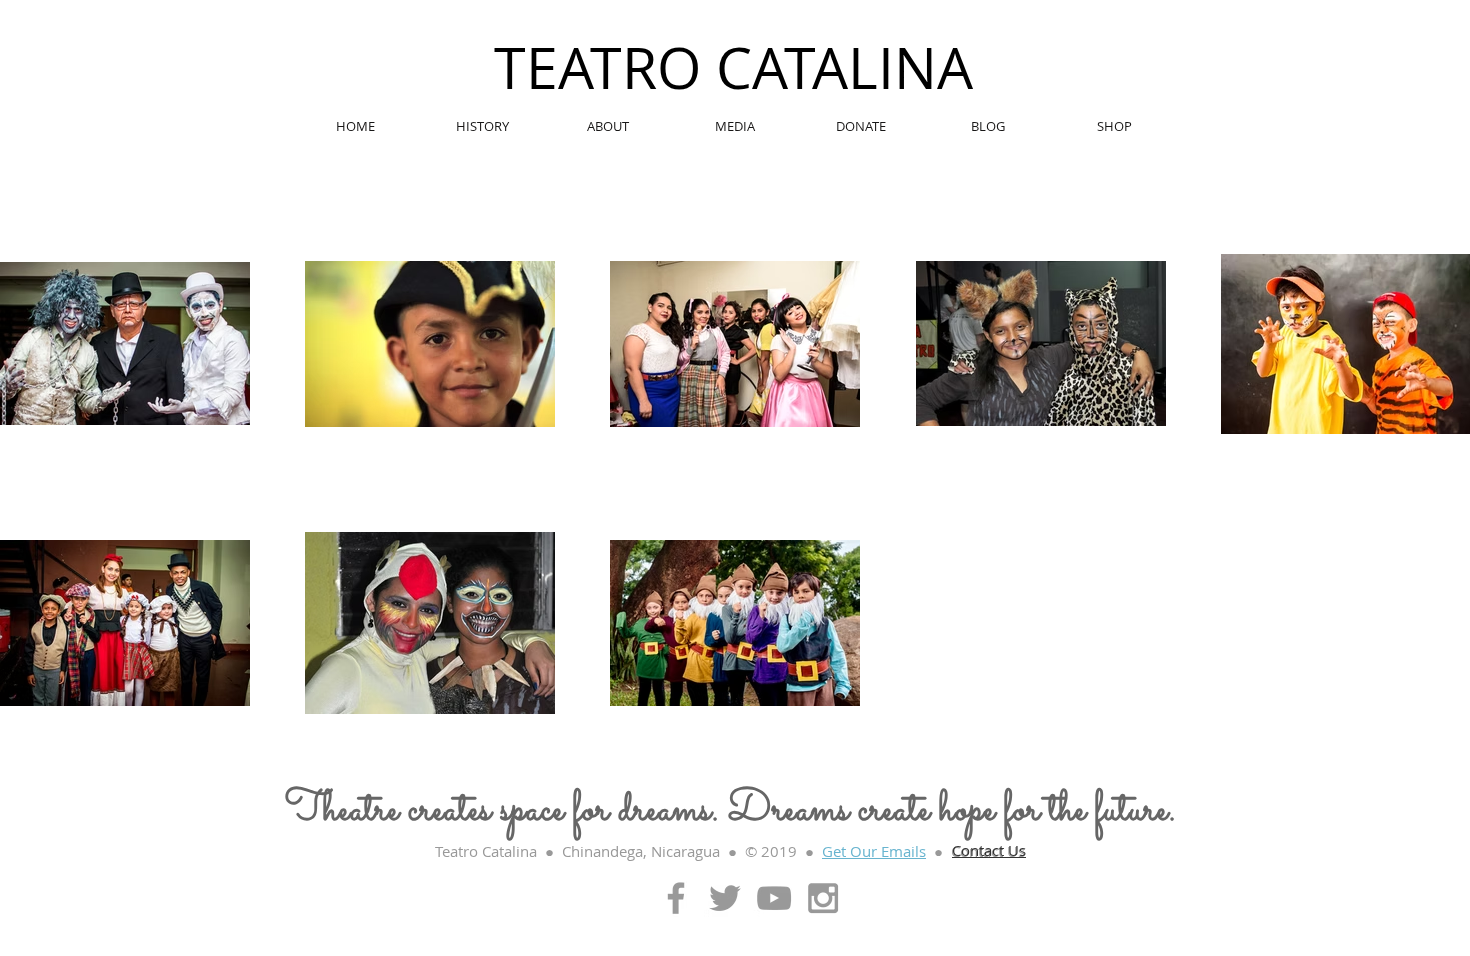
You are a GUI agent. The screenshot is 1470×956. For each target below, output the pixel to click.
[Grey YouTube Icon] (774, 898)
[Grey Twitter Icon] (725, 898)
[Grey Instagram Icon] (823, 898)
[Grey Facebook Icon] (676, 898)
